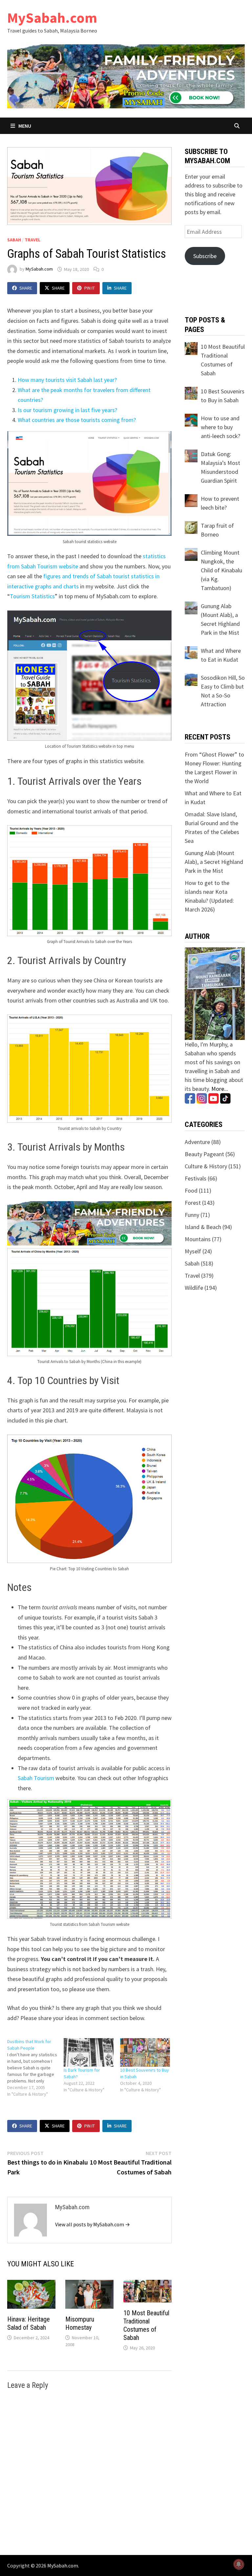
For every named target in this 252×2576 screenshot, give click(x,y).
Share (26, 288)
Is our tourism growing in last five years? (67, 410)
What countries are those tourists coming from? (77, 420)
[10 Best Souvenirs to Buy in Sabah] (145, 2052)
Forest (193, 1203)
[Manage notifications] (239, 2564)
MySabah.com (52, 18)
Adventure (197, 1142)
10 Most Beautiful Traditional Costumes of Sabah (146, 2325)
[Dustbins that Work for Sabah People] (35, 2068)
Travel (32, 240)
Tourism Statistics (32, 596)
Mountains (198, 1239)
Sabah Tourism (36, 1778)
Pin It (90, 288)
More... (220, 1089)
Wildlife (194, 1288)
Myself (193, 1251)
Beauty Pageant (204, 1154)
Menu (24, 126)
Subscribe (205, 256)
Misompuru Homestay (80, 2323)
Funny (192, 1215)
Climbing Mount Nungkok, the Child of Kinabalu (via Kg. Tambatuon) (221, 570)
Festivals (196, 1178)
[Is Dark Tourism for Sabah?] (89, 2052)
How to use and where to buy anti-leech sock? (220, 427)
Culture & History (206, 1166)
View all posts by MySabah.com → (93, 2224)
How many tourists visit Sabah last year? (67, 380)
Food (191, 1190)
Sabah (14, 240)
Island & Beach (203, 1227)
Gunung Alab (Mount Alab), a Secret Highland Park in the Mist (214, 862)
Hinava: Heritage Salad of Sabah (29, 2323)
